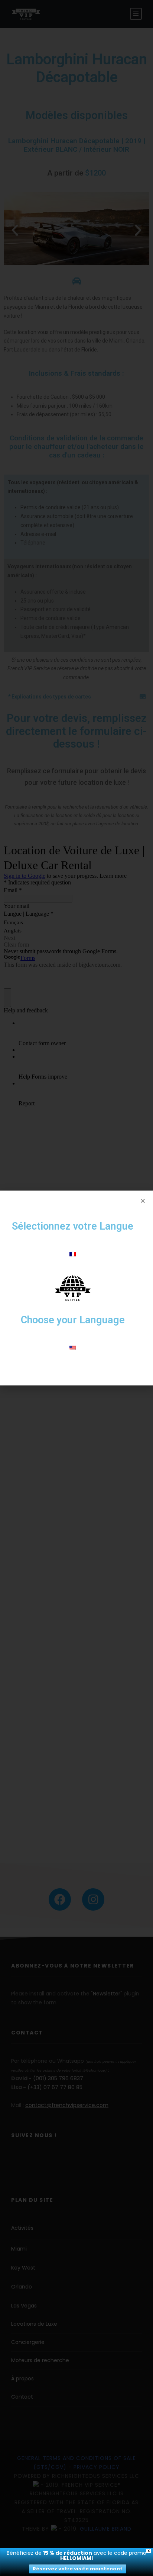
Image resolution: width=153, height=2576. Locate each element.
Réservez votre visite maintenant (78, 2569)
